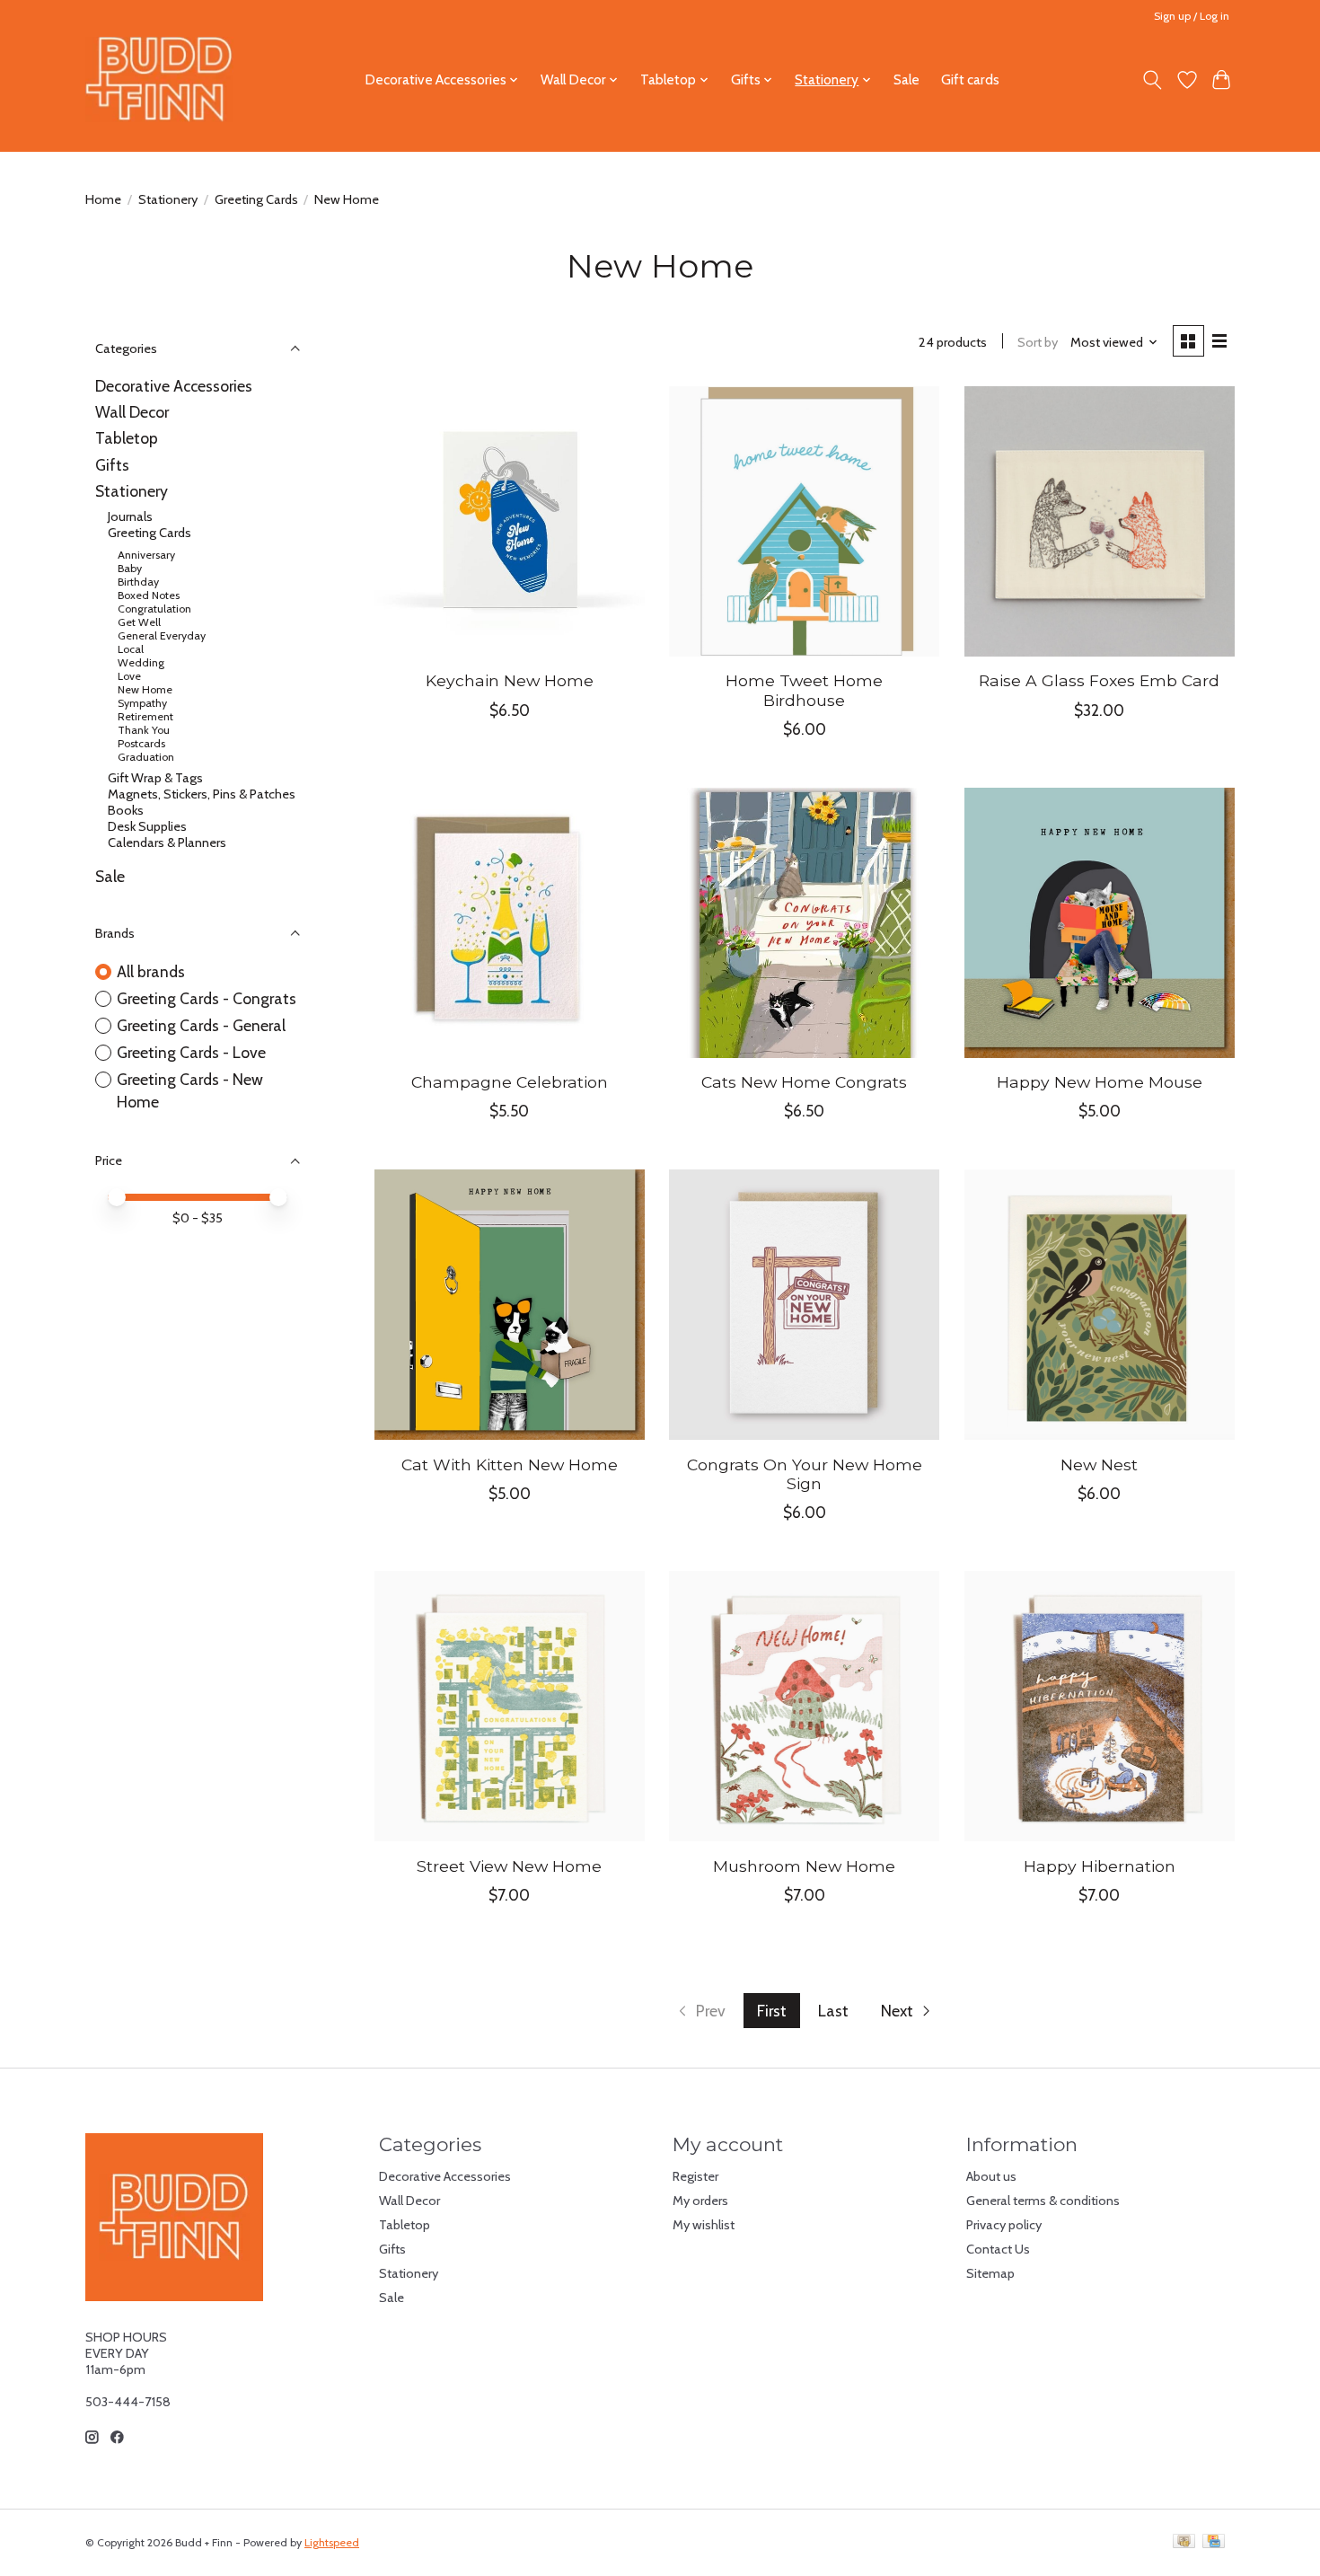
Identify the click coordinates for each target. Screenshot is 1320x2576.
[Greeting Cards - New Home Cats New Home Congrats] (804, 923)
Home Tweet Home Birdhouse (804, 690)
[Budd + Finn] (159, 79)
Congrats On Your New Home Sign (805, 1474)
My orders (700, 2201)
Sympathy (142, 703)
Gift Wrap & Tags (155, 778)
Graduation (146, 757)
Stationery (168, 199)
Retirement (145, 716)
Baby (130, 568)
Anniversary (146, 555)
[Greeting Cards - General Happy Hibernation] (1100, 1706)
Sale (906, 79)
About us (991, 2176)
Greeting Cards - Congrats (207, 998)
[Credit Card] (1214, 2542)
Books (126, 810)
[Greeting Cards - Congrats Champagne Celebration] (510, 923)
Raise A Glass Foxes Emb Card (1099, 680)
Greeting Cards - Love (191, 1052)
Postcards (141, 743)
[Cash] (1184, 2542)
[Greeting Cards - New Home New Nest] (1100, 1305)
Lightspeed (332, 2542)
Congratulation (154, 609)
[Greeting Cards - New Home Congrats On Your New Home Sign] (804, 1305)
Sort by (1038, 342)
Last (833, 2011)
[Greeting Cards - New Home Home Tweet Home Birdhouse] (804, 521)
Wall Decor (132, 412)
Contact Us (998, 2249)
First (772, 2011)
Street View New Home (509, 1866)
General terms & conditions (1043, 2201)
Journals (130, 516)
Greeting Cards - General (201, 1025)
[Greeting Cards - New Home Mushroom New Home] (804, 1706)
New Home (145, 689)
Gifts (112, 465)
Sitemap (990, 2273)
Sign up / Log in (1192, 16)
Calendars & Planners (167, 842)
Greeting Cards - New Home (190, 1090)
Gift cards (970, 79)
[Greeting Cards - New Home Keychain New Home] (510, 521)
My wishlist (704, 2225)
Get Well (139, 622)
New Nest (1099, 1464)
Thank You (144, 730)
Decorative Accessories (174, 386)
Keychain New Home (510, 680)
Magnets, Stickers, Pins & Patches (202, 794)
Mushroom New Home (804, 1866)
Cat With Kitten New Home (510, 1464)
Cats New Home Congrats (804, 1082)
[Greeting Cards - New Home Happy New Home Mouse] (1100, 923)
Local (131, 649)
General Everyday (162, 635)
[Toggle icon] (1153, 80)
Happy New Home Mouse (1100, 1082)
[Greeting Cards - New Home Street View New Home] (510, 1706)
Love (129, 676)
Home (103, 199)
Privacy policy (1004, 2225)
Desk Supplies (147, 826)
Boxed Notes (149, 595)
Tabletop (127, 438)
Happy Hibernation (1100, 1866)
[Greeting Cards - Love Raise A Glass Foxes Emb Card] (1100, 521)
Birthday (138, 582)
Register (695, 2176)
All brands (151, 971)
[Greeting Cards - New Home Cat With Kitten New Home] (510, 1305)
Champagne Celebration (510, 1082)
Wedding (141, 662)
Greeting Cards (256, 199)
